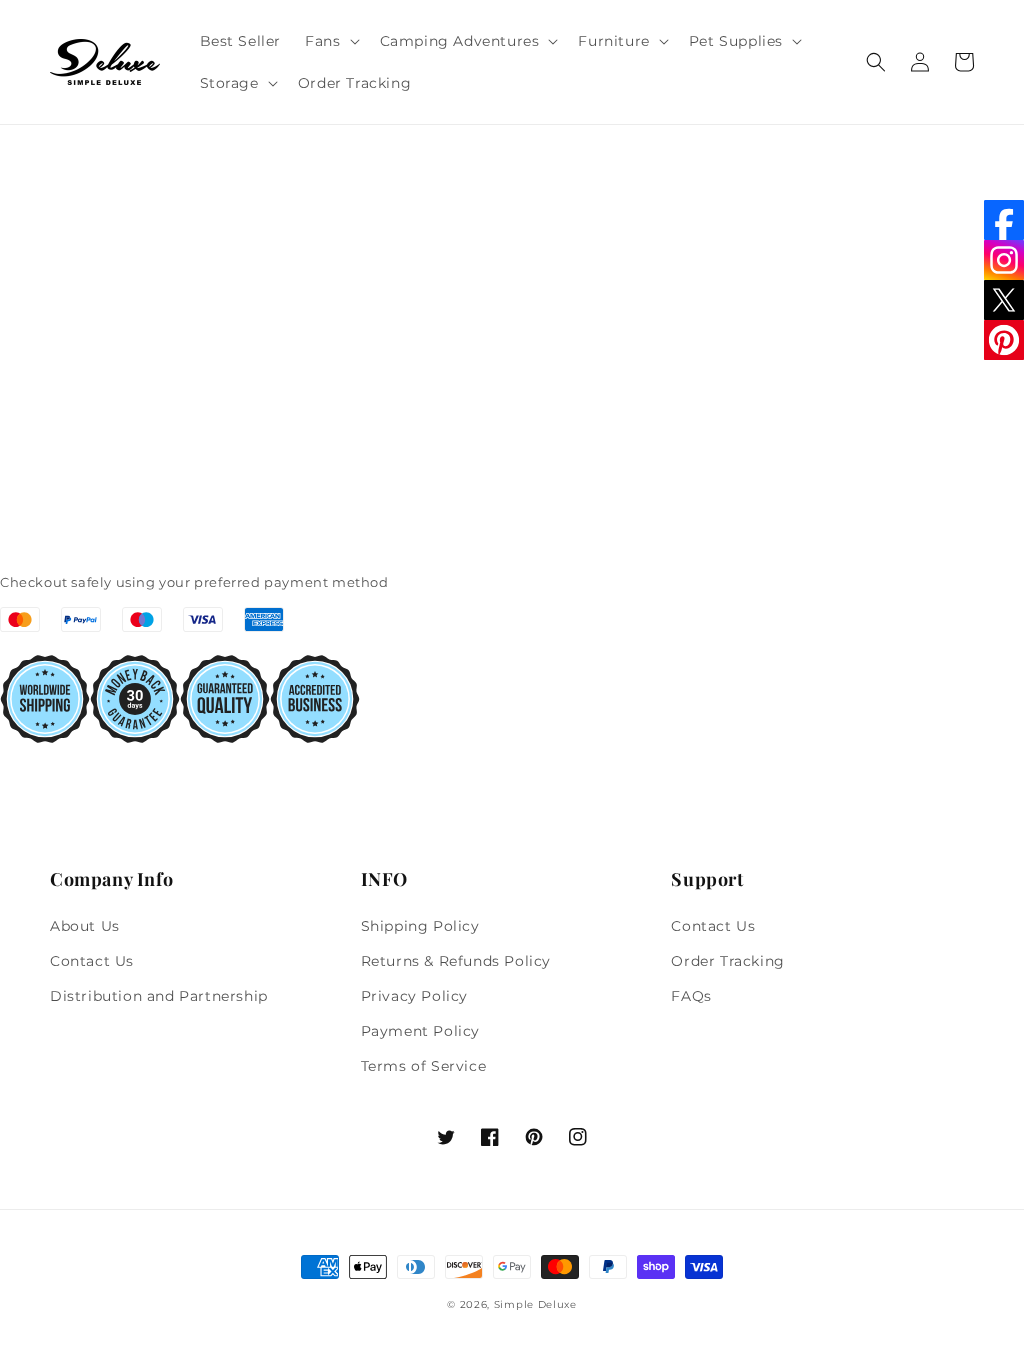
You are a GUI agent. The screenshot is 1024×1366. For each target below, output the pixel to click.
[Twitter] (1004, 300)
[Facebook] (1004, 220)
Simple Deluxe (535, 1304)
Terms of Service (424, 1066)
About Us (85, 926)
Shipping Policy (420, 926)
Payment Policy (420, 1031)
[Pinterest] (1004, 340)
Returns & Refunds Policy (456, 961)
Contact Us (92, 961)
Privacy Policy (414, 996)
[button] (330, 41)
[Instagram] (1004, 260)
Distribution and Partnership (159, 996)
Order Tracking (727, 961)
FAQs (691, 996)
